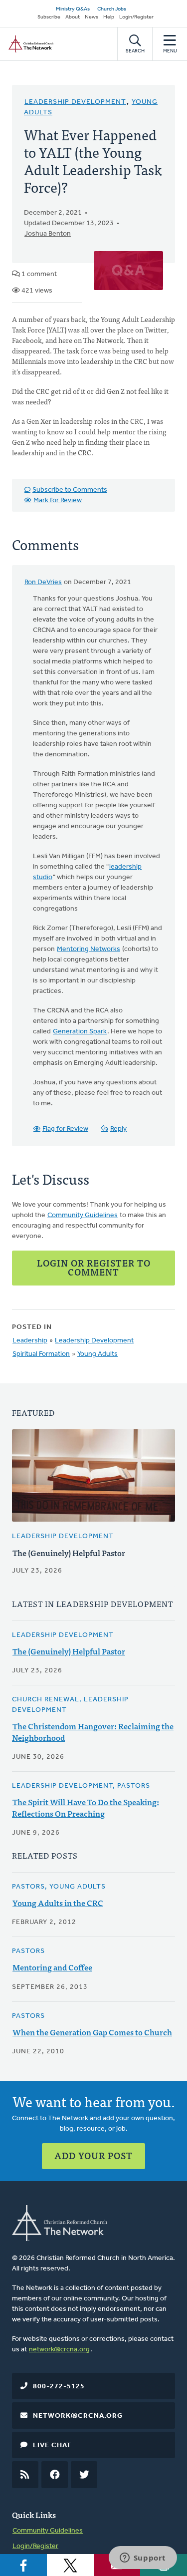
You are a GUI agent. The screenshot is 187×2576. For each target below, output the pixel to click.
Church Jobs (112, 9)
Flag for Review (65, 1129)
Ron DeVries (43, 582)
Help (109, 17)
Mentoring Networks (89, 949)
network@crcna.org (59, 2350)
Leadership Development (75, 102)
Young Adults (97, 1354)
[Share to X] (70, 2565)
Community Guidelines (83, 1215)
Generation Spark (80, 1032)
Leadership (30, 1341)
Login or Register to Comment (94, 1267)
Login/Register (136, 17)
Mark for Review (58, 500)
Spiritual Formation (41, 1354)
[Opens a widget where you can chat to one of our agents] (143, 2559)
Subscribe (49, 17)
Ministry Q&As (73, 9)
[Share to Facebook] (23, 2565)
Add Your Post (93, 2155)
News (92, 17)
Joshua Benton (48, 234)
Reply (118, 1129)
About (73, 17)
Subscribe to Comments (70, 490)
